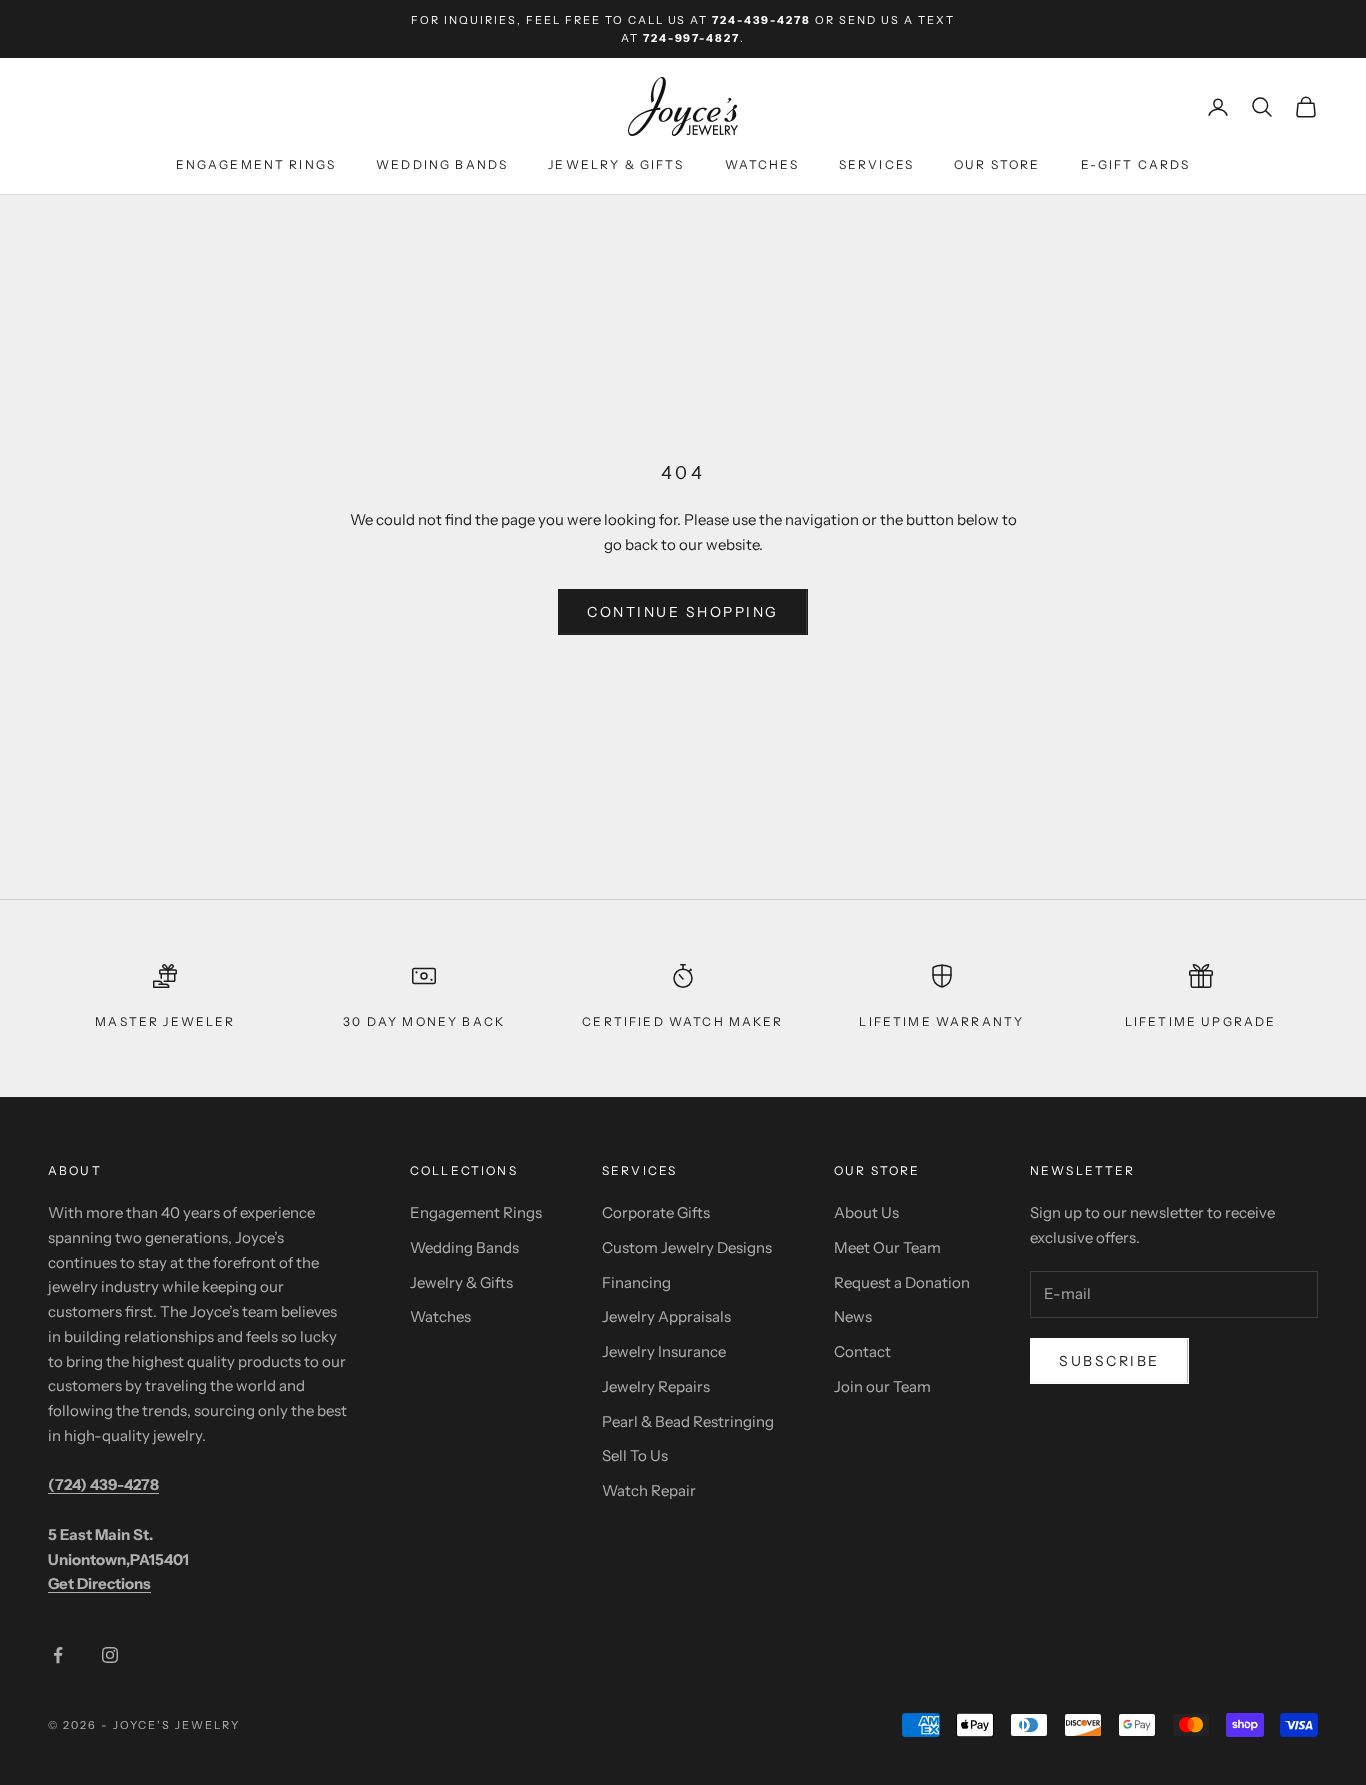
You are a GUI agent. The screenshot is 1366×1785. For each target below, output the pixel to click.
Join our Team (882, 1386)
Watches (762, 165)
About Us (866, 1212)
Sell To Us (635, 1455)
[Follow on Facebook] (58, 1655)
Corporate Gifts (656, 1212)
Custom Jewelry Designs (687, 1247)
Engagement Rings (256, 165)
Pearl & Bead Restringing (688, 1421)
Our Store (997, 165)
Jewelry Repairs (656, 1386)
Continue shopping (683, 612)
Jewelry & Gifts (616, 165)
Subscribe (1109, 1361)
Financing (636, 1282)
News (853, 1316)
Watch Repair (649, 1490)
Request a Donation (902, 1282)
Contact (862, 1351)
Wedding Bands (442, 165)
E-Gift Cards (1136, 165)
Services (876, 165)
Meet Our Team (887, 1247)
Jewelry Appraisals (666, 1316)
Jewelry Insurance (664, 1351)
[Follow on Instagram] (110, 1655)
